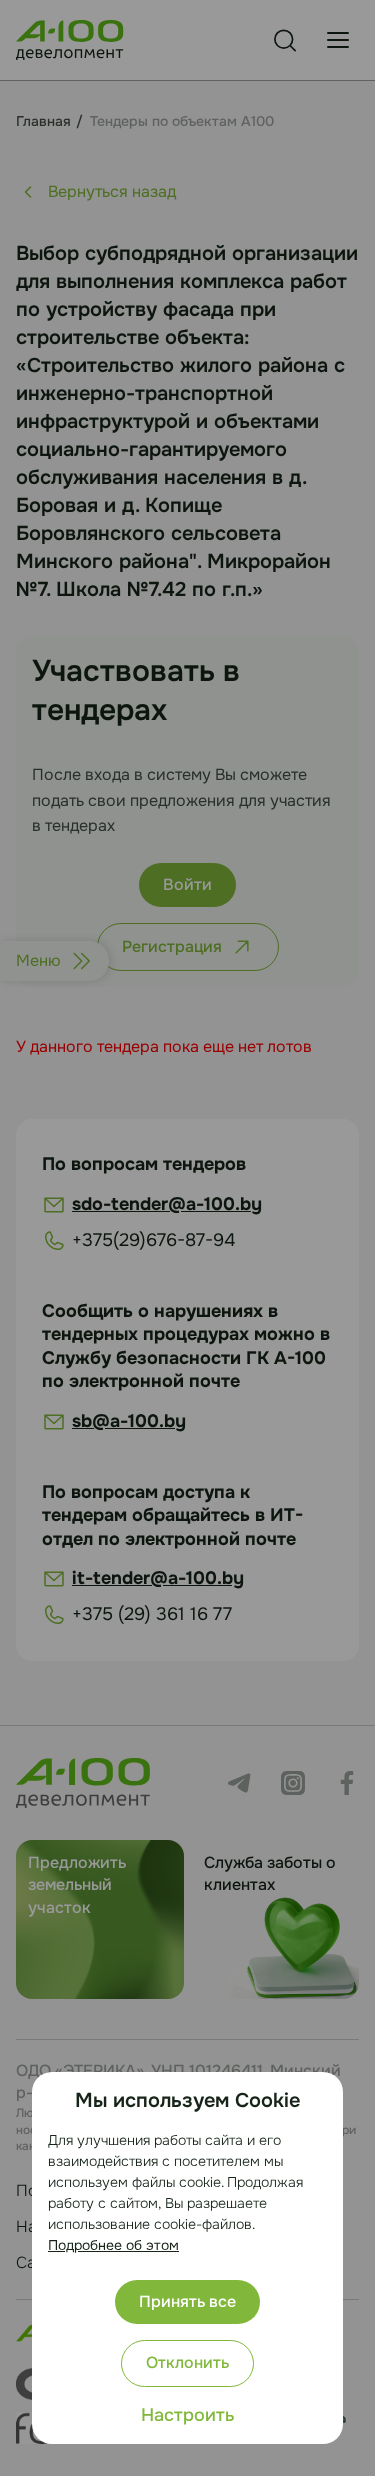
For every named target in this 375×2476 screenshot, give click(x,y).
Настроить (188, 2415)
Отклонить (187, 2362)
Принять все (187, 2301)
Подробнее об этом (113, 2245)
